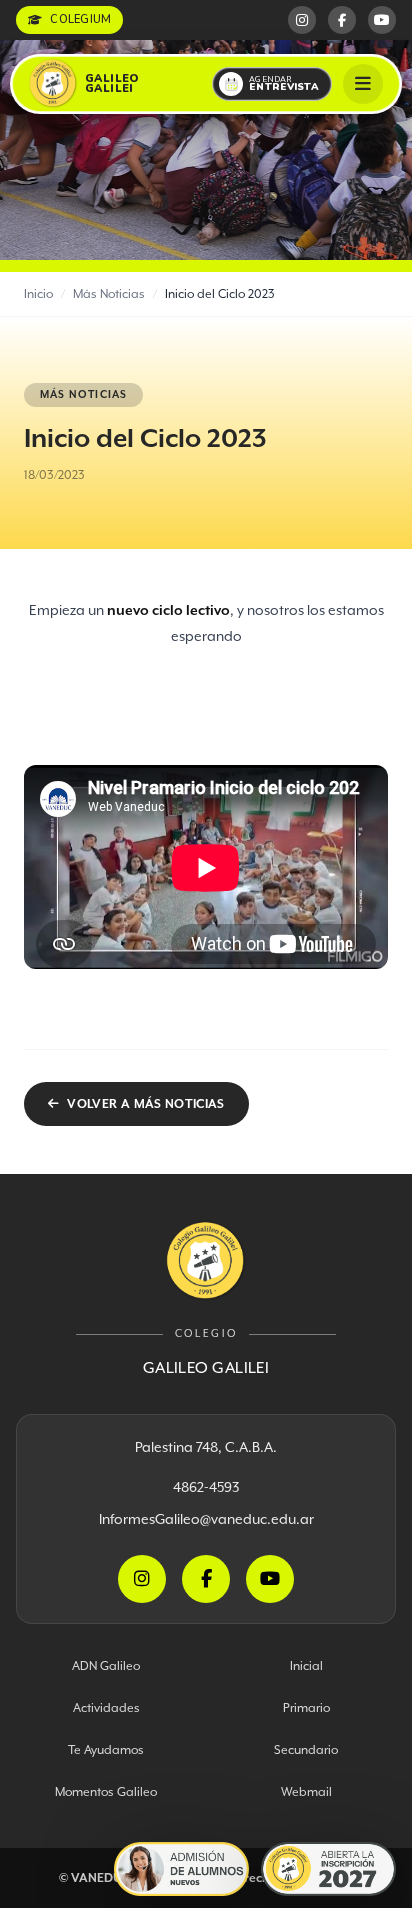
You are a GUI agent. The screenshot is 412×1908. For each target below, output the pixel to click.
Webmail (306, 1791)
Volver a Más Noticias (145, 1103)
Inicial (306, 1665)
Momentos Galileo (106, 1791)
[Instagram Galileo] (302, 20)
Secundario (306, 1749)
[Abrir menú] (363, 84)
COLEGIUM (80, 19)
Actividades (106, 1707)
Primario (306, 1707)
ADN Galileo (106, 1665)
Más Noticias (109, 293)
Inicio (38, 293)
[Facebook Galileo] (342, 20)
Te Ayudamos (106, 1749)
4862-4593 (206, 1487)
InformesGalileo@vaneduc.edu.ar (206, 1519)
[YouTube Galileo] (382, 20)
